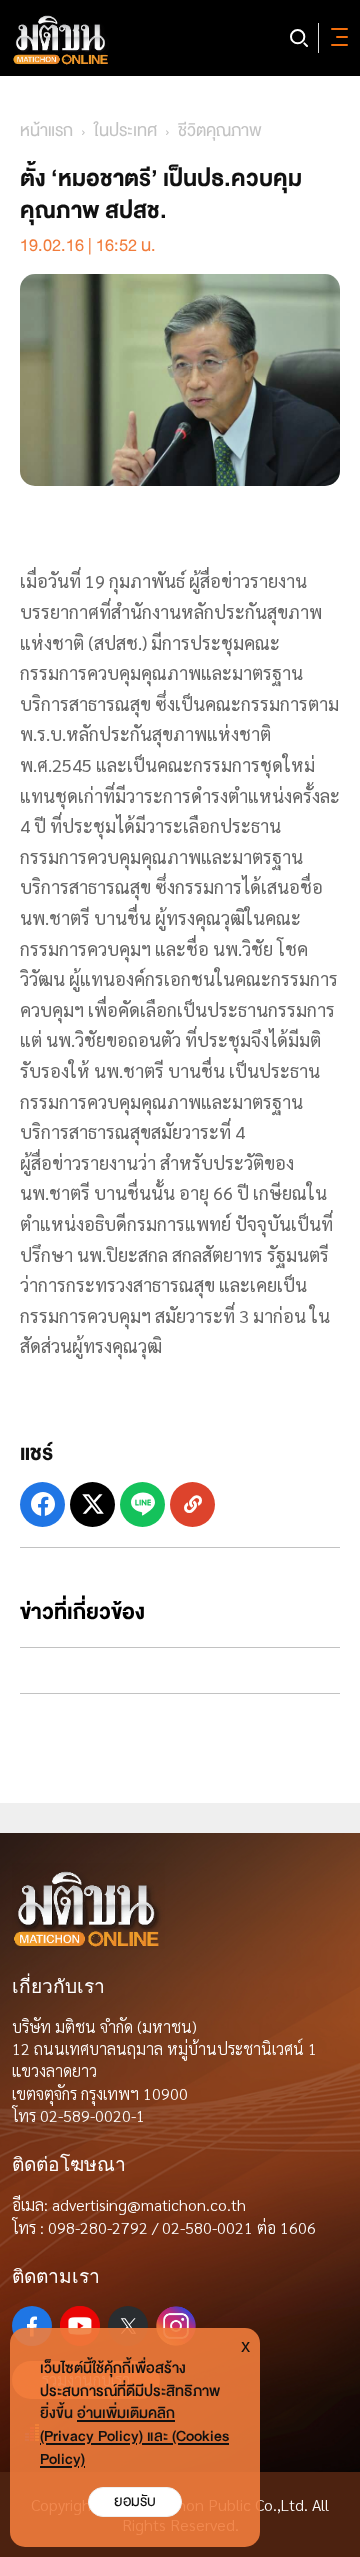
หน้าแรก (46, 130)
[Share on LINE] (142, 1504)
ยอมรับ (135, 2501)
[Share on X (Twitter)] (92, 1504)
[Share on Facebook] (42, 1504)
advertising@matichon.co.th (149, 2204)
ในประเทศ (125, 130)
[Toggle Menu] (336, 38)
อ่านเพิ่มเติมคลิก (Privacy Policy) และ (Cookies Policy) (134, 2436)
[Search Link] (299, 38)
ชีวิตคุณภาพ (220, 130)
